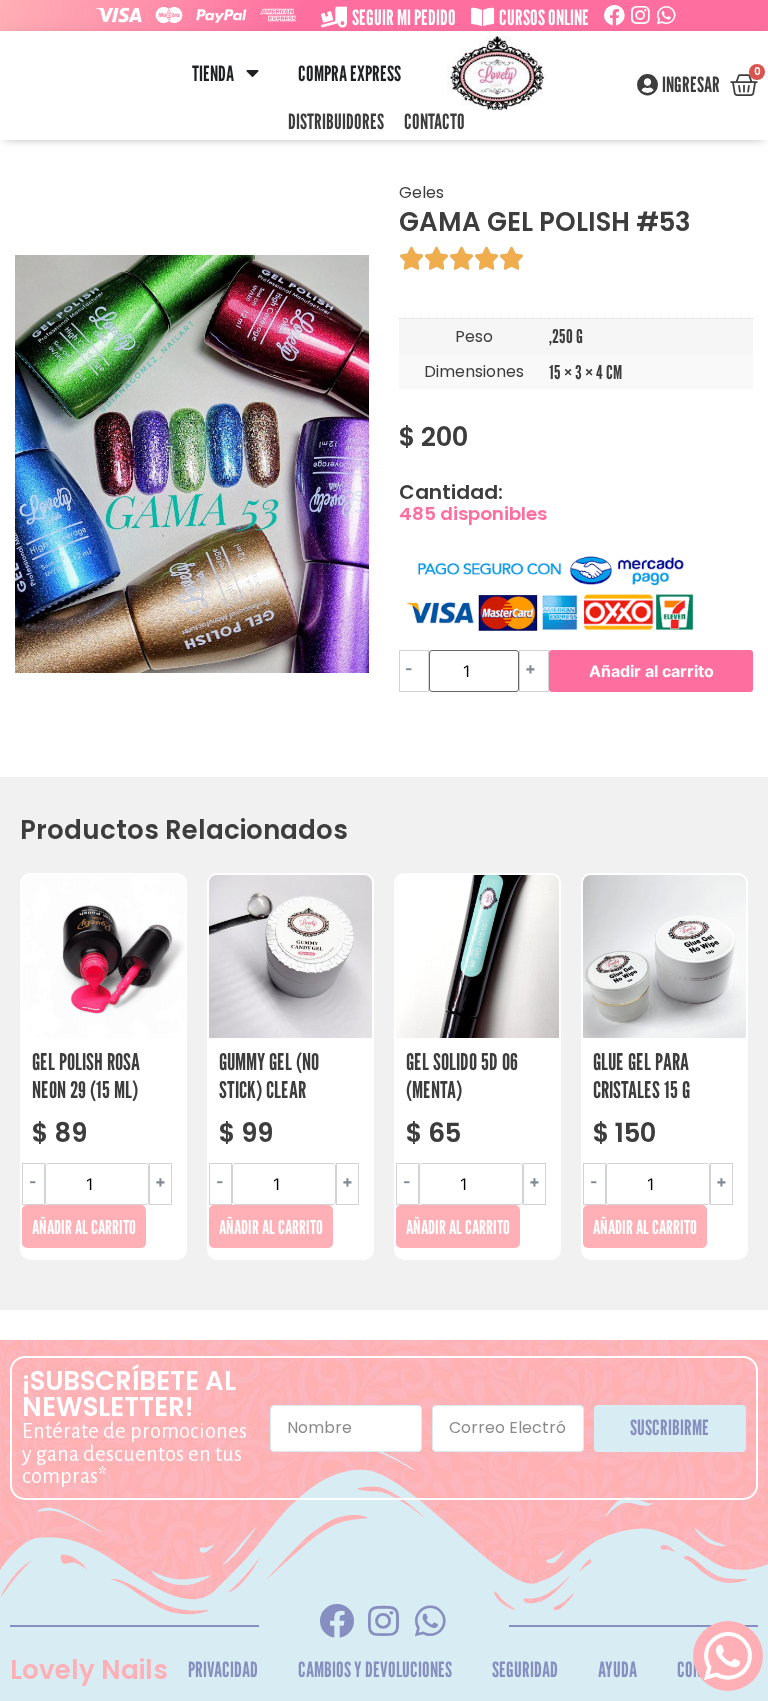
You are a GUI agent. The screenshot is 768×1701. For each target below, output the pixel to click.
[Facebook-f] (337, 1621)
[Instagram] (640, 15)
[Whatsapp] (666, 15)
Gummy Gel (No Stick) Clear (269, 1075)
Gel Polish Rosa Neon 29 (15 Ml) (86, 1075)
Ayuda (617, 1669)
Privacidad (223, 1669)
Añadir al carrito (651, 671)
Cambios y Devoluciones (375, 1669)
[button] (252, 73)
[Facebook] (614, 15)
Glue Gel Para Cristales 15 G (641, 1075)
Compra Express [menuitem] (349, 73)
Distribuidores (336, 122)
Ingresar (691, 85)
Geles (421, 192)
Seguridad (525, 1669)
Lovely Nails (89, 1670)
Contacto (434, 122)
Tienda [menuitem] (213, 73)
